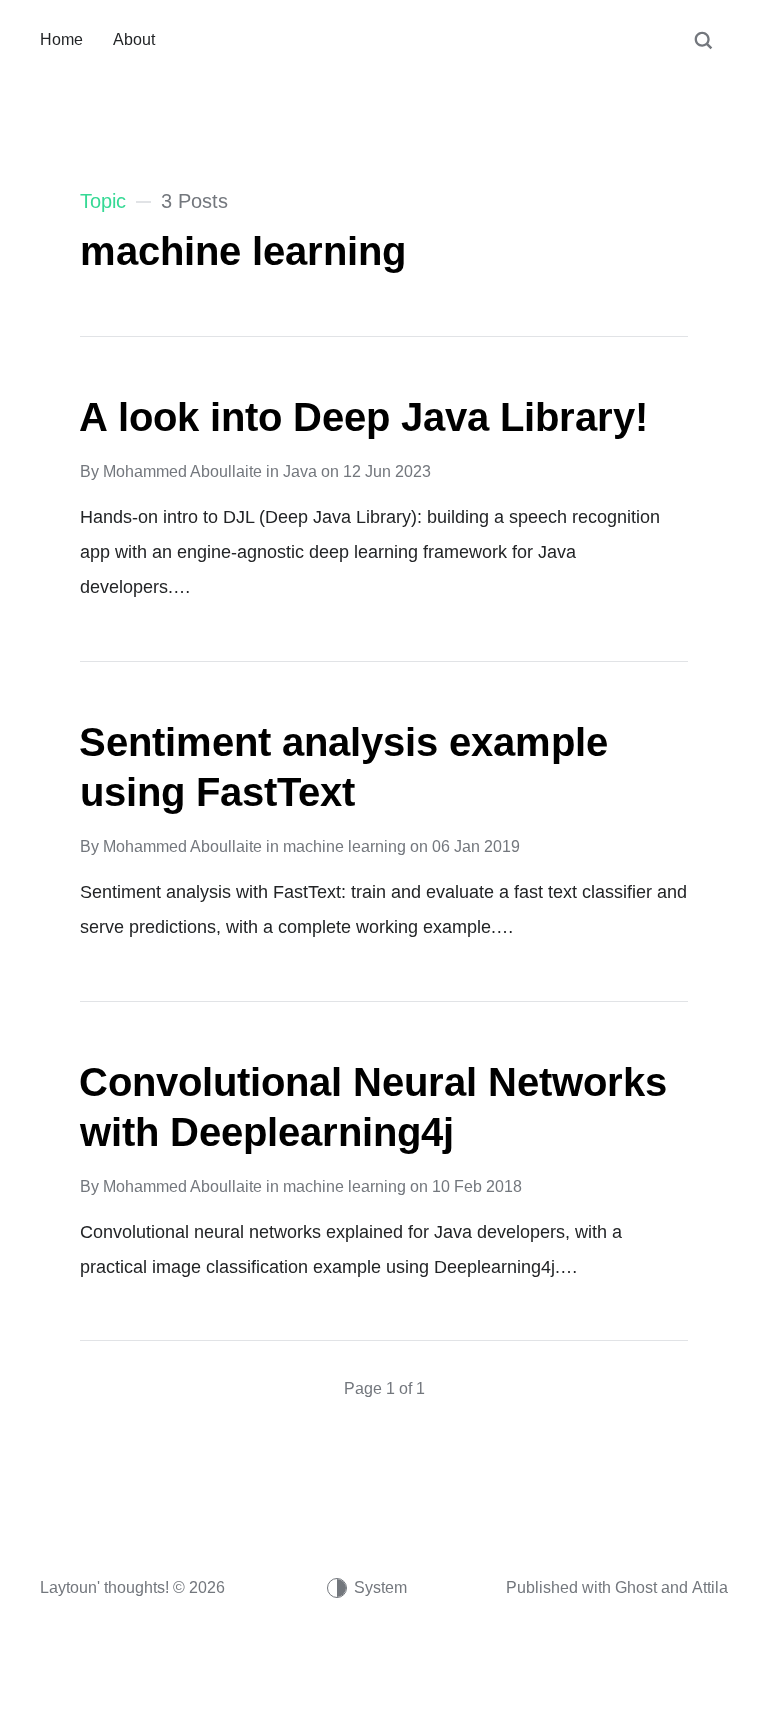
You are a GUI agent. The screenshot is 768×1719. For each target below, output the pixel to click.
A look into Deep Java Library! (363, 417)
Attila (710, 1587)
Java (300, 471)
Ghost (636, 1587)
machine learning (344, 846)
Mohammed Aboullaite (182, 471)
